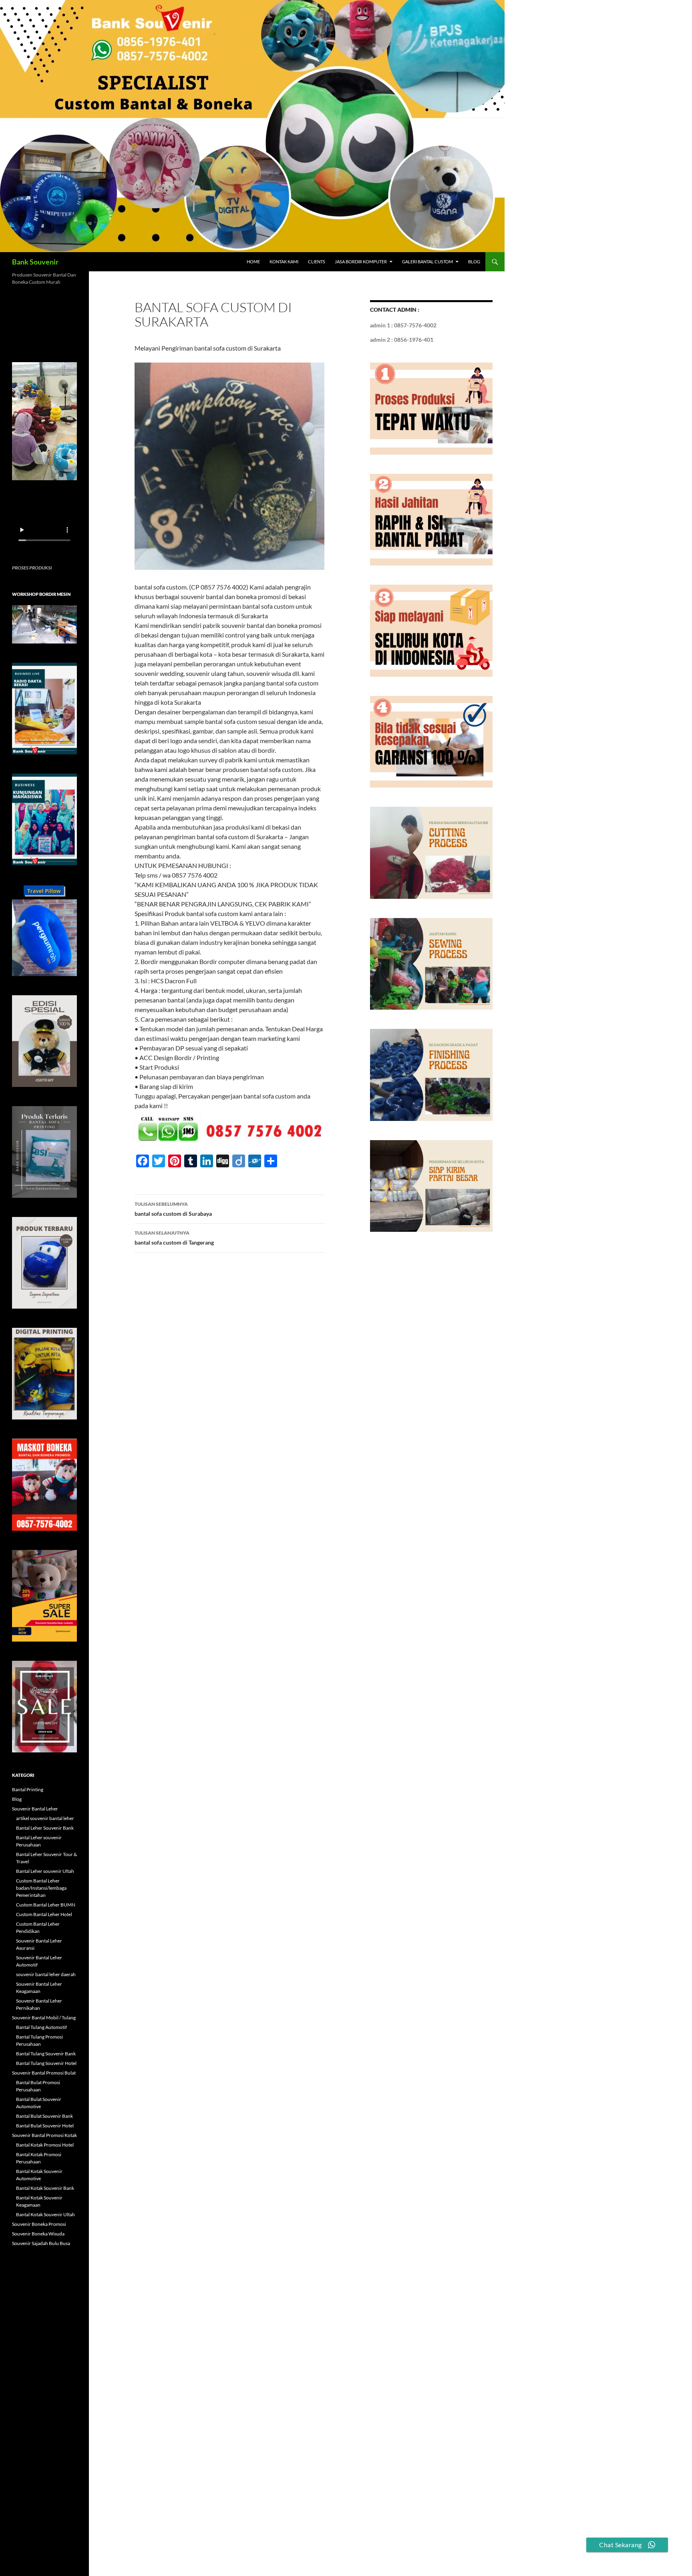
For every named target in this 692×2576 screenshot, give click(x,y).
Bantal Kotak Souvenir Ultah (45, 2214)
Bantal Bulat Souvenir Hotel (45, 2126)
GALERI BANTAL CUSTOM (427, 262)
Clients (317, 262)
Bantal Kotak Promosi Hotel (45, 2145)
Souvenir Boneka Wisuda (38, 2234)
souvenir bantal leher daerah (46, 1974)
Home (253, 262)
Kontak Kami (284, 262)
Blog (474, 262)
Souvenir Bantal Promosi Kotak (44, 2135)
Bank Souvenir (35, 262)
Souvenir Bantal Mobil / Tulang (44, 2018)
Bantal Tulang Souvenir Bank (46, 2054)
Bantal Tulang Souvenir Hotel (46, 2063)
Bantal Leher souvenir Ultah (45, 1871)
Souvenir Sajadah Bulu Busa (41, 2243)
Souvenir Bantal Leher (35, 1809)
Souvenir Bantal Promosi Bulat (44, 2073)
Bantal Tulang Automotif (41, 2027)
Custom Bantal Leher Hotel (44, 1914)
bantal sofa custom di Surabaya (173, 1209)
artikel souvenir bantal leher (45, 1818)
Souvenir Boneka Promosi (39, 2224)
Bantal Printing (28, 1789)
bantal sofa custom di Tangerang (174, 1238)
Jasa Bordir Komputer (361, 262)
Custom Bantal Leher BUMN (46, 1905)
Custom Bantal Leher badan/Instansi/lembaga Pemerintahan (41, 1888)
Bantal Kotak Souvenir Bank (45, 2188)
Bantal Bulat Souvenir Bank (44, 2116)
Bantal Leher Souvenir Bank (45, 1828)
